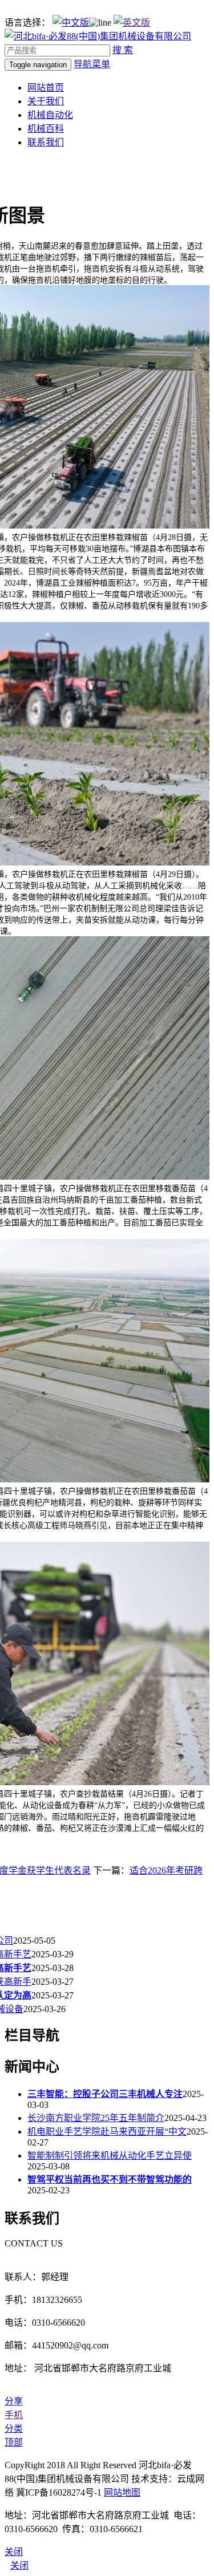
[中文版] (71, 23)
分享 (14, 2401)
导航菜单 (92, 64)
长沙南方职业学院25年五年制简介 (96, 2118)
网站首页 (46, 88)
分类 (14, 2429)
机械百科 (46, 129)
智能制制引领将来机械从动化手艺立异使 (110, 2156)
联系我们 (46, 142)
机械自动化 (50, 115)
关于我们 (46, 101)
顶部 (14, 2442)
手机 (14, 2415)
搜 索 (123, 50)
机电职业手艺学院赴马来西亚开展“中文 (107, 2132)
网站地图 (122, 2492)
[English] (132, 23)
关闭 (19, 2565)
